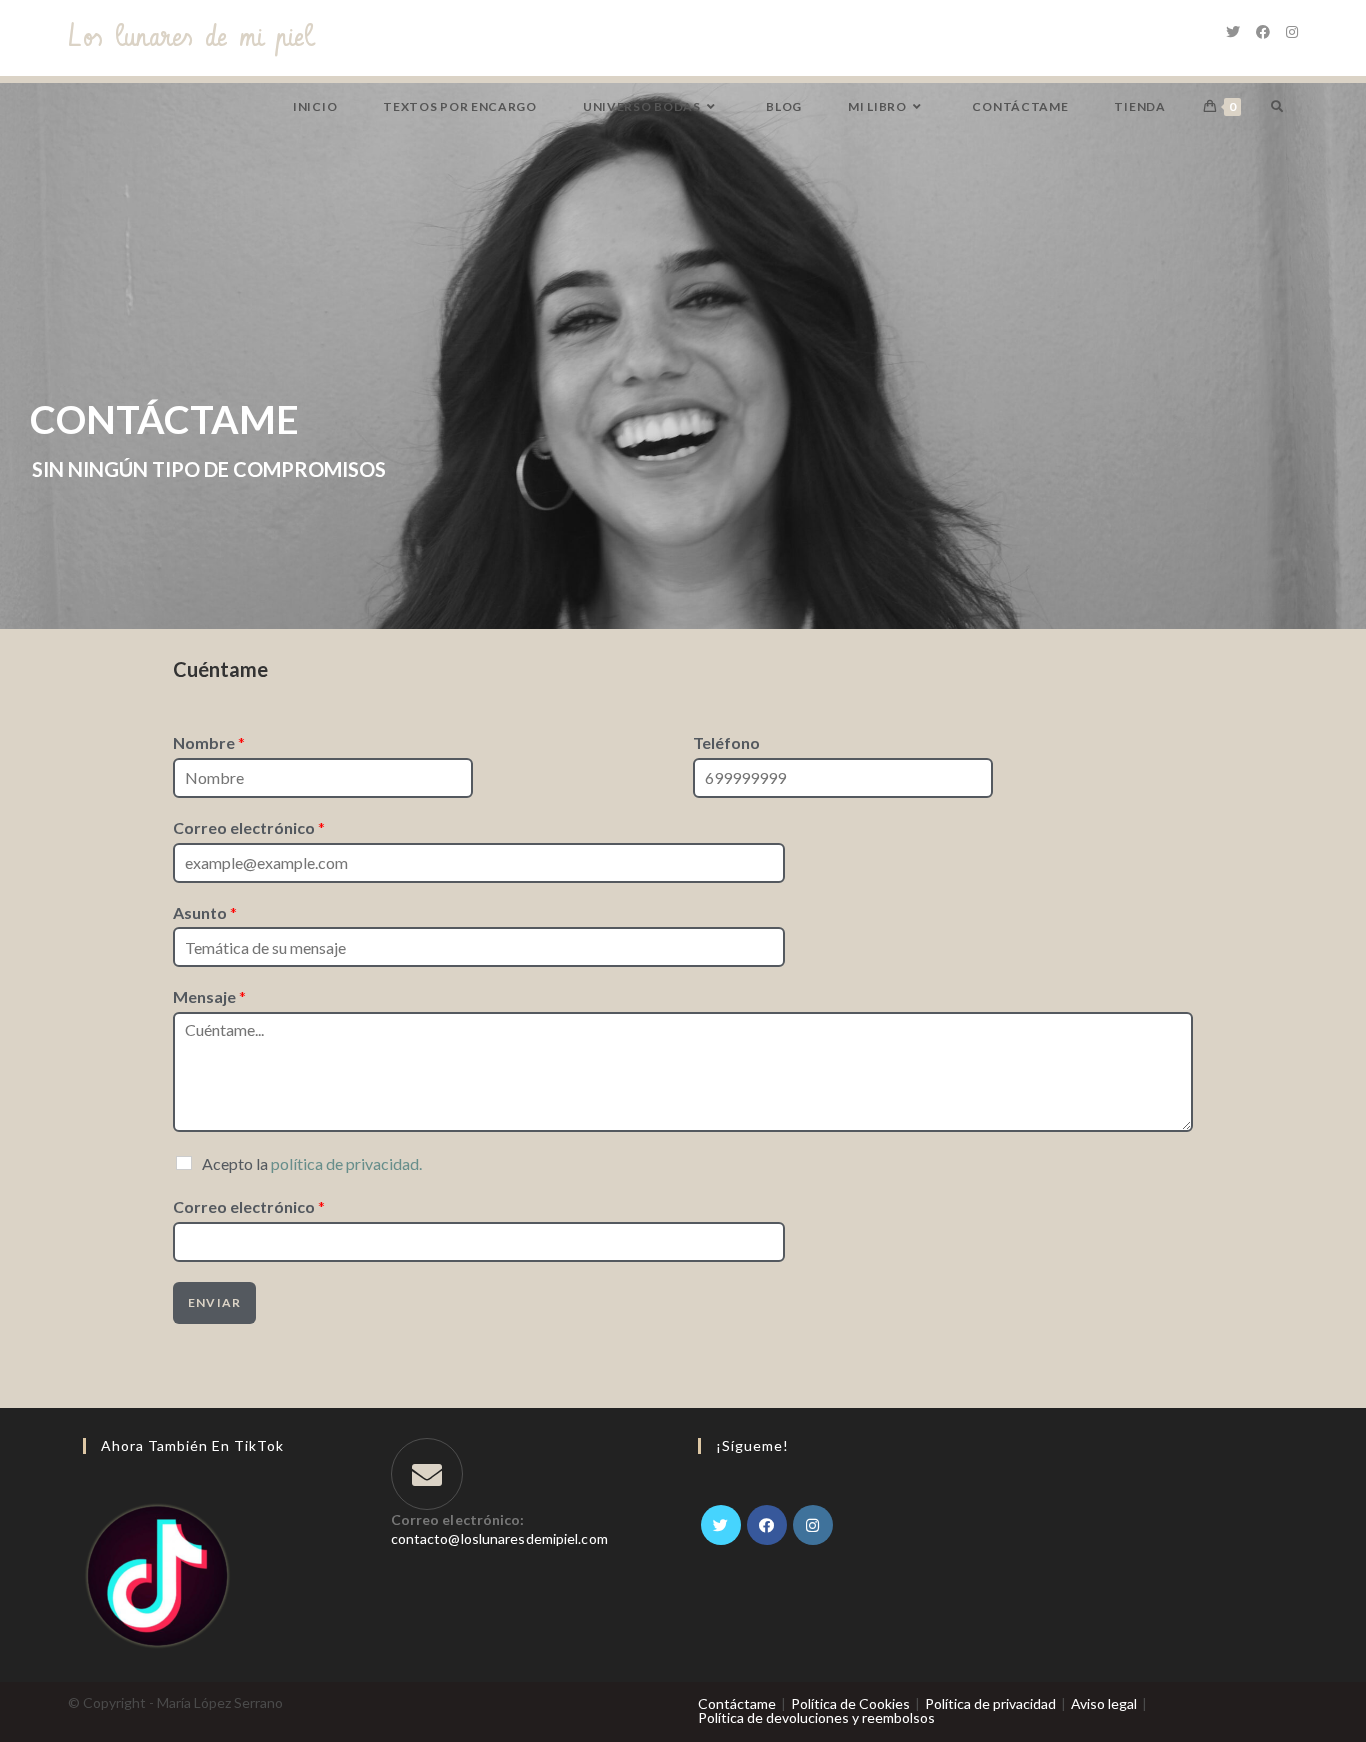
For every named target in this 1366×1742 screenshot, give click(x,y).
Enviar (214, 1302)
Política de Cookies (850, 1703)
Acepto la (312, 1163)
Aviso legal (1104, 1703)
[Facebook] (767, 1525)
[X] (721, 1525)
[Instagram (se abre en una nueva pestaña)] (1292, 32)
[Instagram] (813, 1525)
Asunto (205, 912)
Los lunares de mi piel (190, 37)
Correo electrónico (249, 827)
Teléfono (726, 742)
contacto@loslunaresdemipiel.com (499, 1538)
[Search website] (1277, 106)
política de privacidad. (346, 1163)
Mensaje (209, 996)
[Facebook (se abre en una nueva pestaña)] (1263, 32)
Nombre (209, 742)
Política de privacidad (990, 1703)
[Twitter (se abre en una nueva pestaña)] (1233, 32)
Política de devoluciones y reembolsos (816, 1717)
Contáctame (737, 1703)
